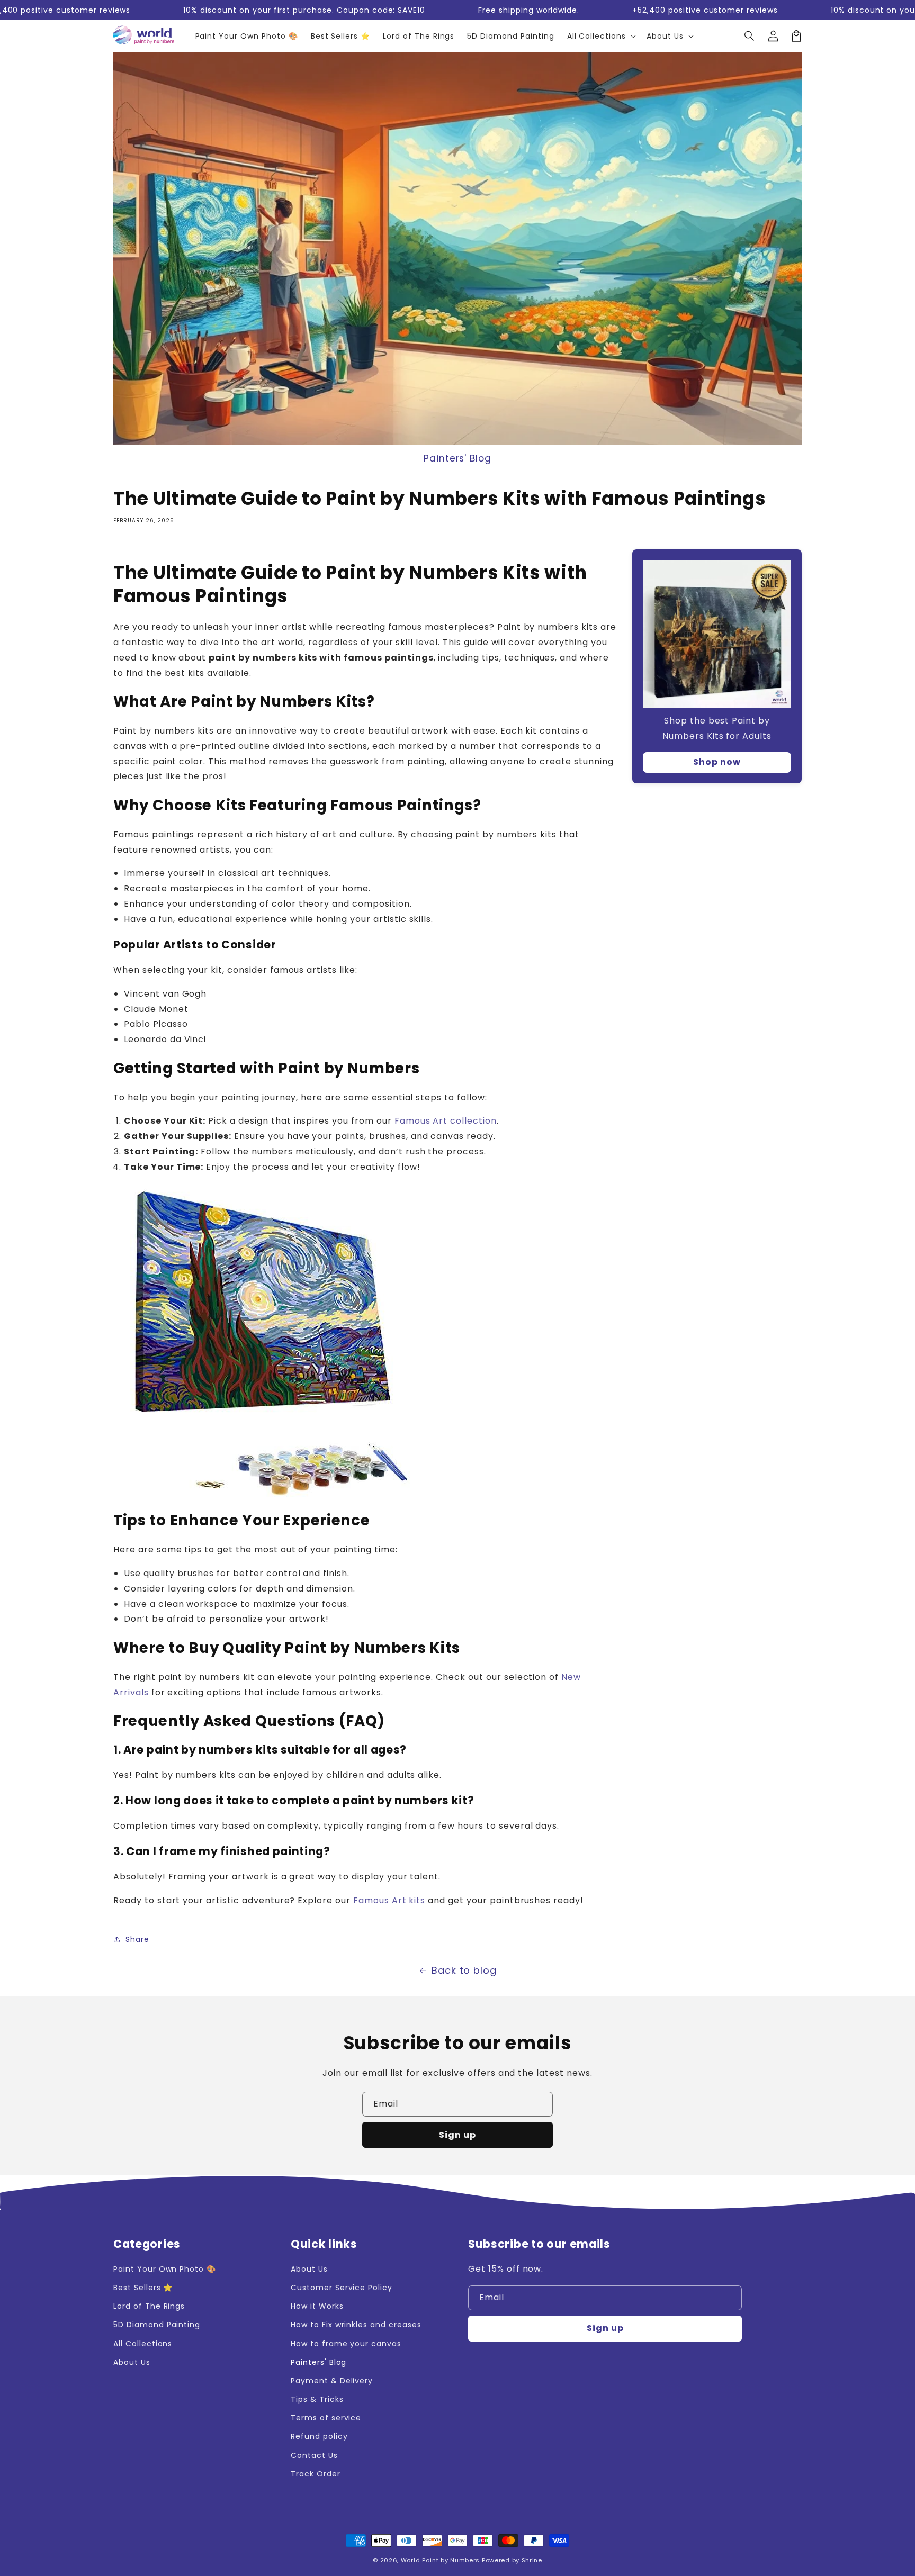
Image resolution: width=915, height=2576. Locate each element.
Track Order (316, 2474)
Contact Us (314, 2455)
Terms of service (326, 2418)
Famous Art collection (446, 1121)
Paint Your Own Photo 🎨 (165, 2269)
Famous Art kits (389, 1900)
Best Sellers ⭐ (143, 2288)
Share (137, 1939)
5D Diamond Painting (157, 2325)
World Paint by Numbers (440, 2560)
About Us (132, 2362)
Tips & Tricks (317, 2399)
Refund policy (319, 2436)
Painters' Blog (457, 458)
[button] (750, 36)
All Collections (143, 2344)
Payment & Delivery (332, 2381)
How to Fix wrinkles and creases (356, 2325)
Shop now (717, 762)
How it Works (317, 2306)
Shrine (532, 2560)
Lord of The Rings (149, 2306)
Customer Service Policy (342, 2288)
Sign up (457, 2135)
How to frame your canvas (346, 2344)
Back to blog (464, 1970)
